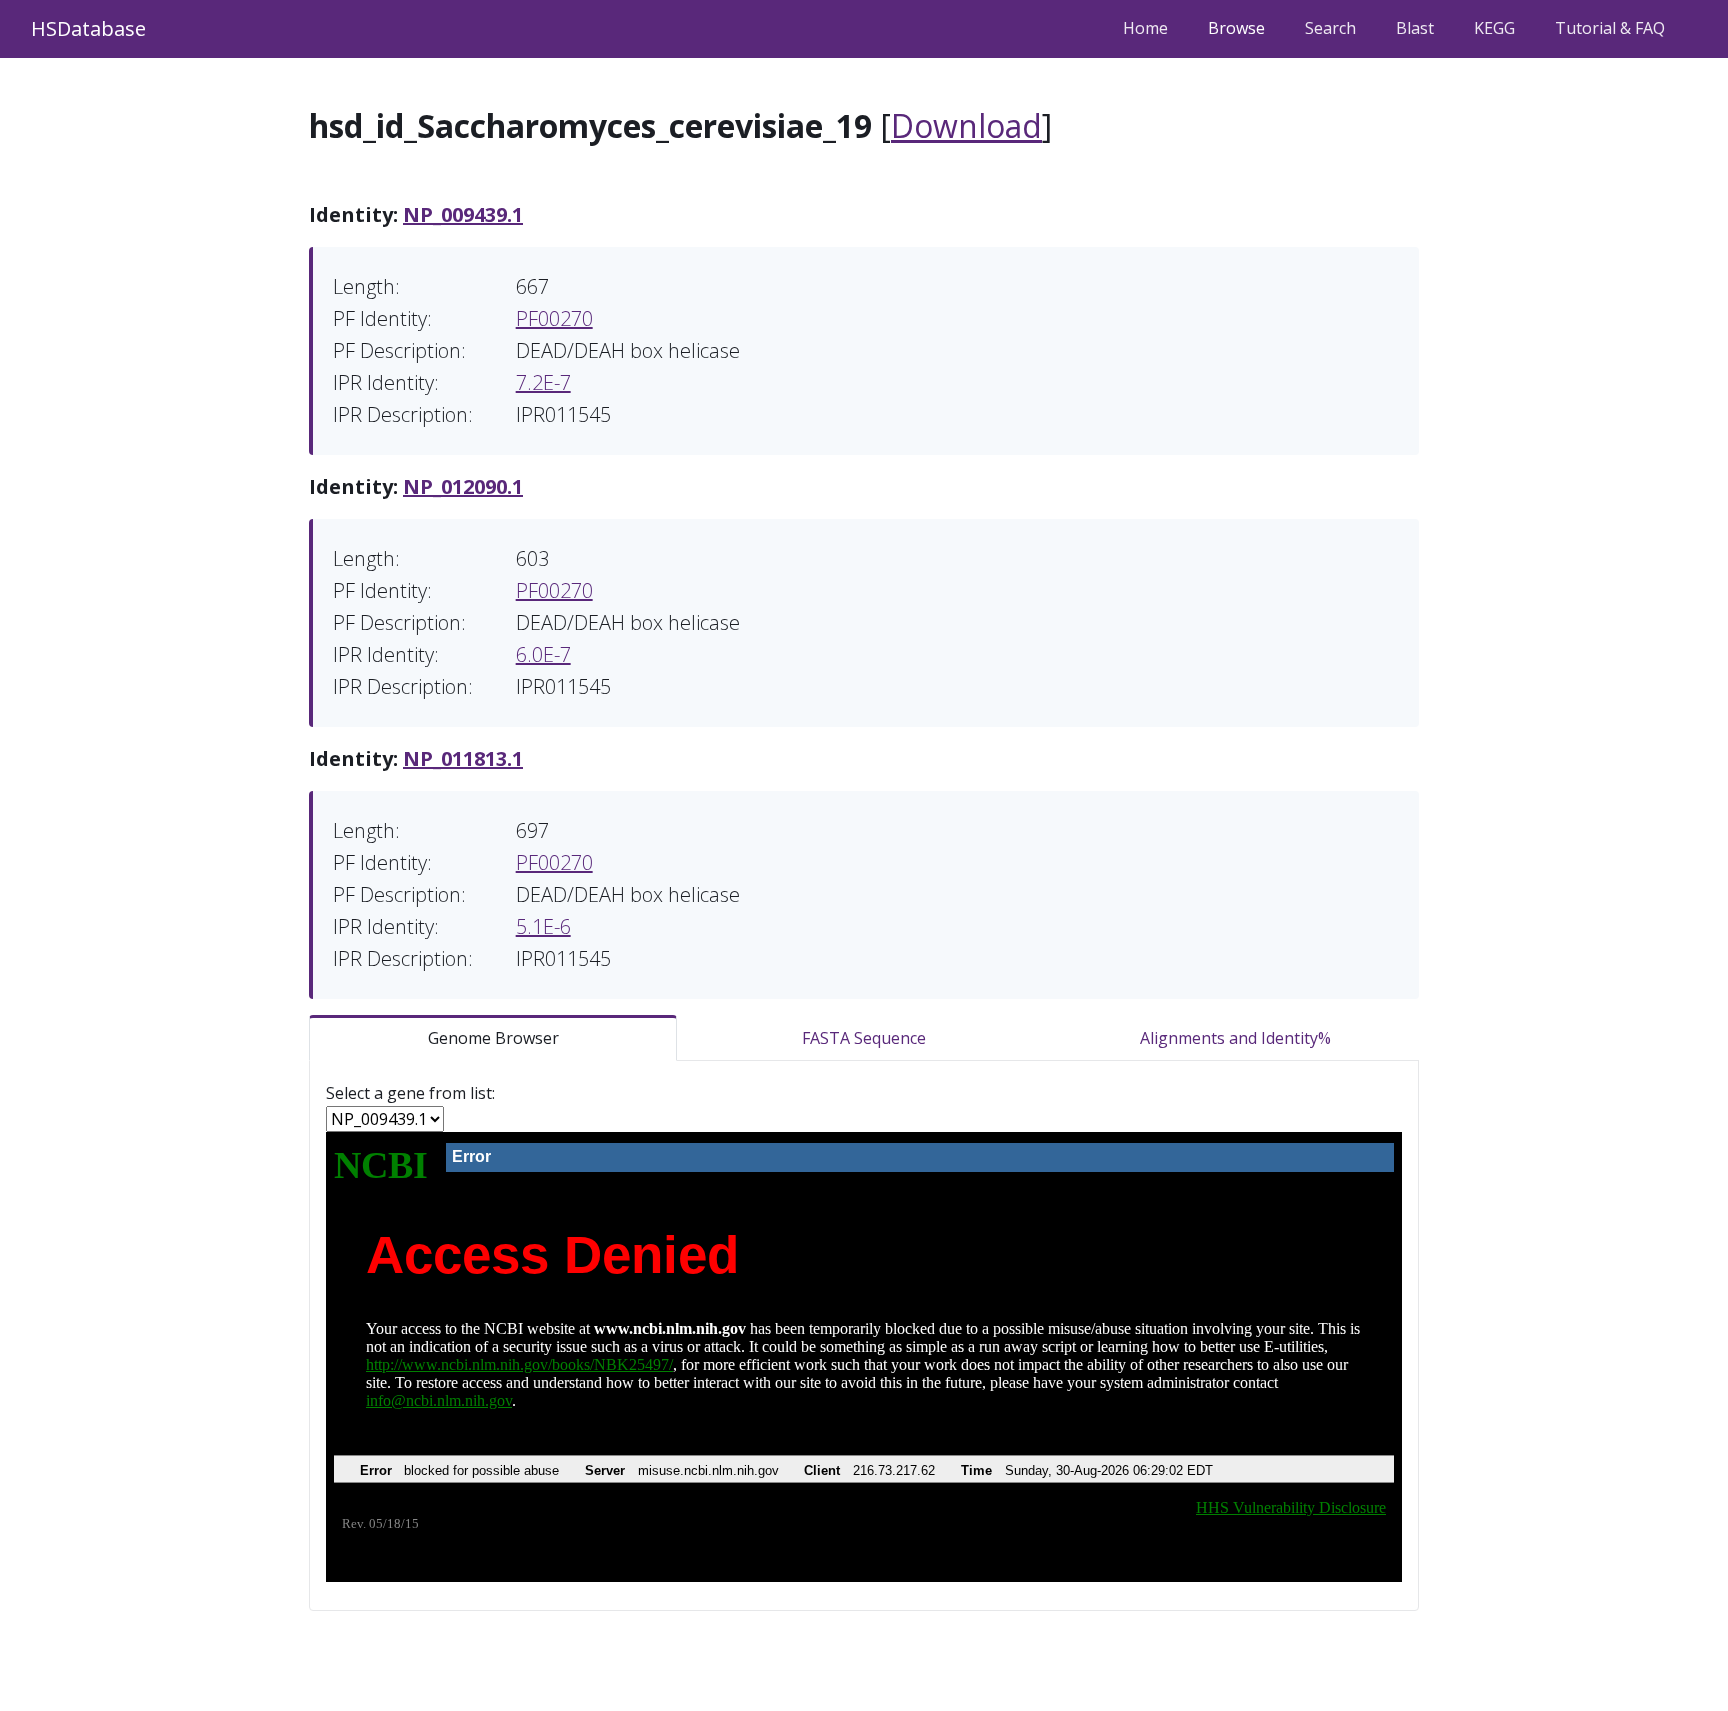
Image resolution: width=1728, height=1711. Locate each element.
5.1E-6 (543, 926)
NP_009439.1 (463, 214)
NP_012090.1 (463, 486)
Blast (1415, 28)
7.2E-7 (543, 382)
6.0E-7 (543, 654)
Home (1145, 28)
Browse (1236, 28)
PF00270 (554, 318)
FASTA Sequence (864, 1038)
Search (1330, 28)
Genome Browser (493, 1038)
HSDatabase (88, 28)
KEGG (1494, 28)
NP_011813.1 (463, 758)
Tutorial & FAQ (1610, 28)
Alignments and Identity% (1235, 1038)
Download (966, 125)
